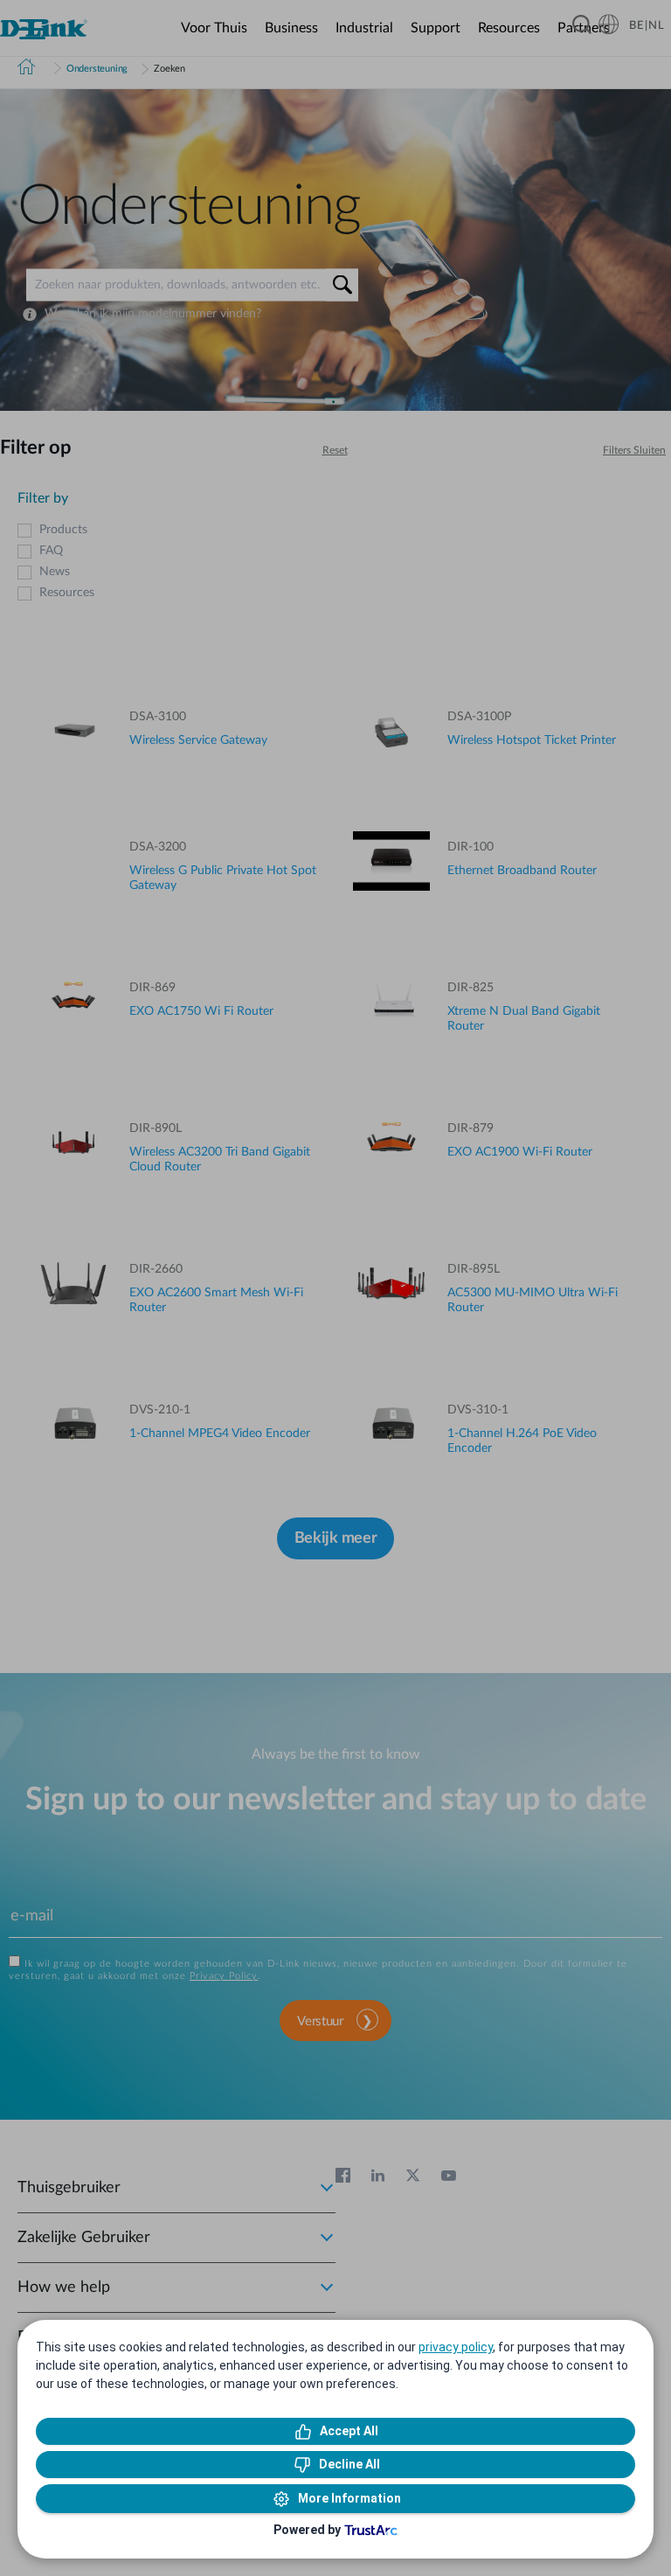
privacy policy (456, 2347)
